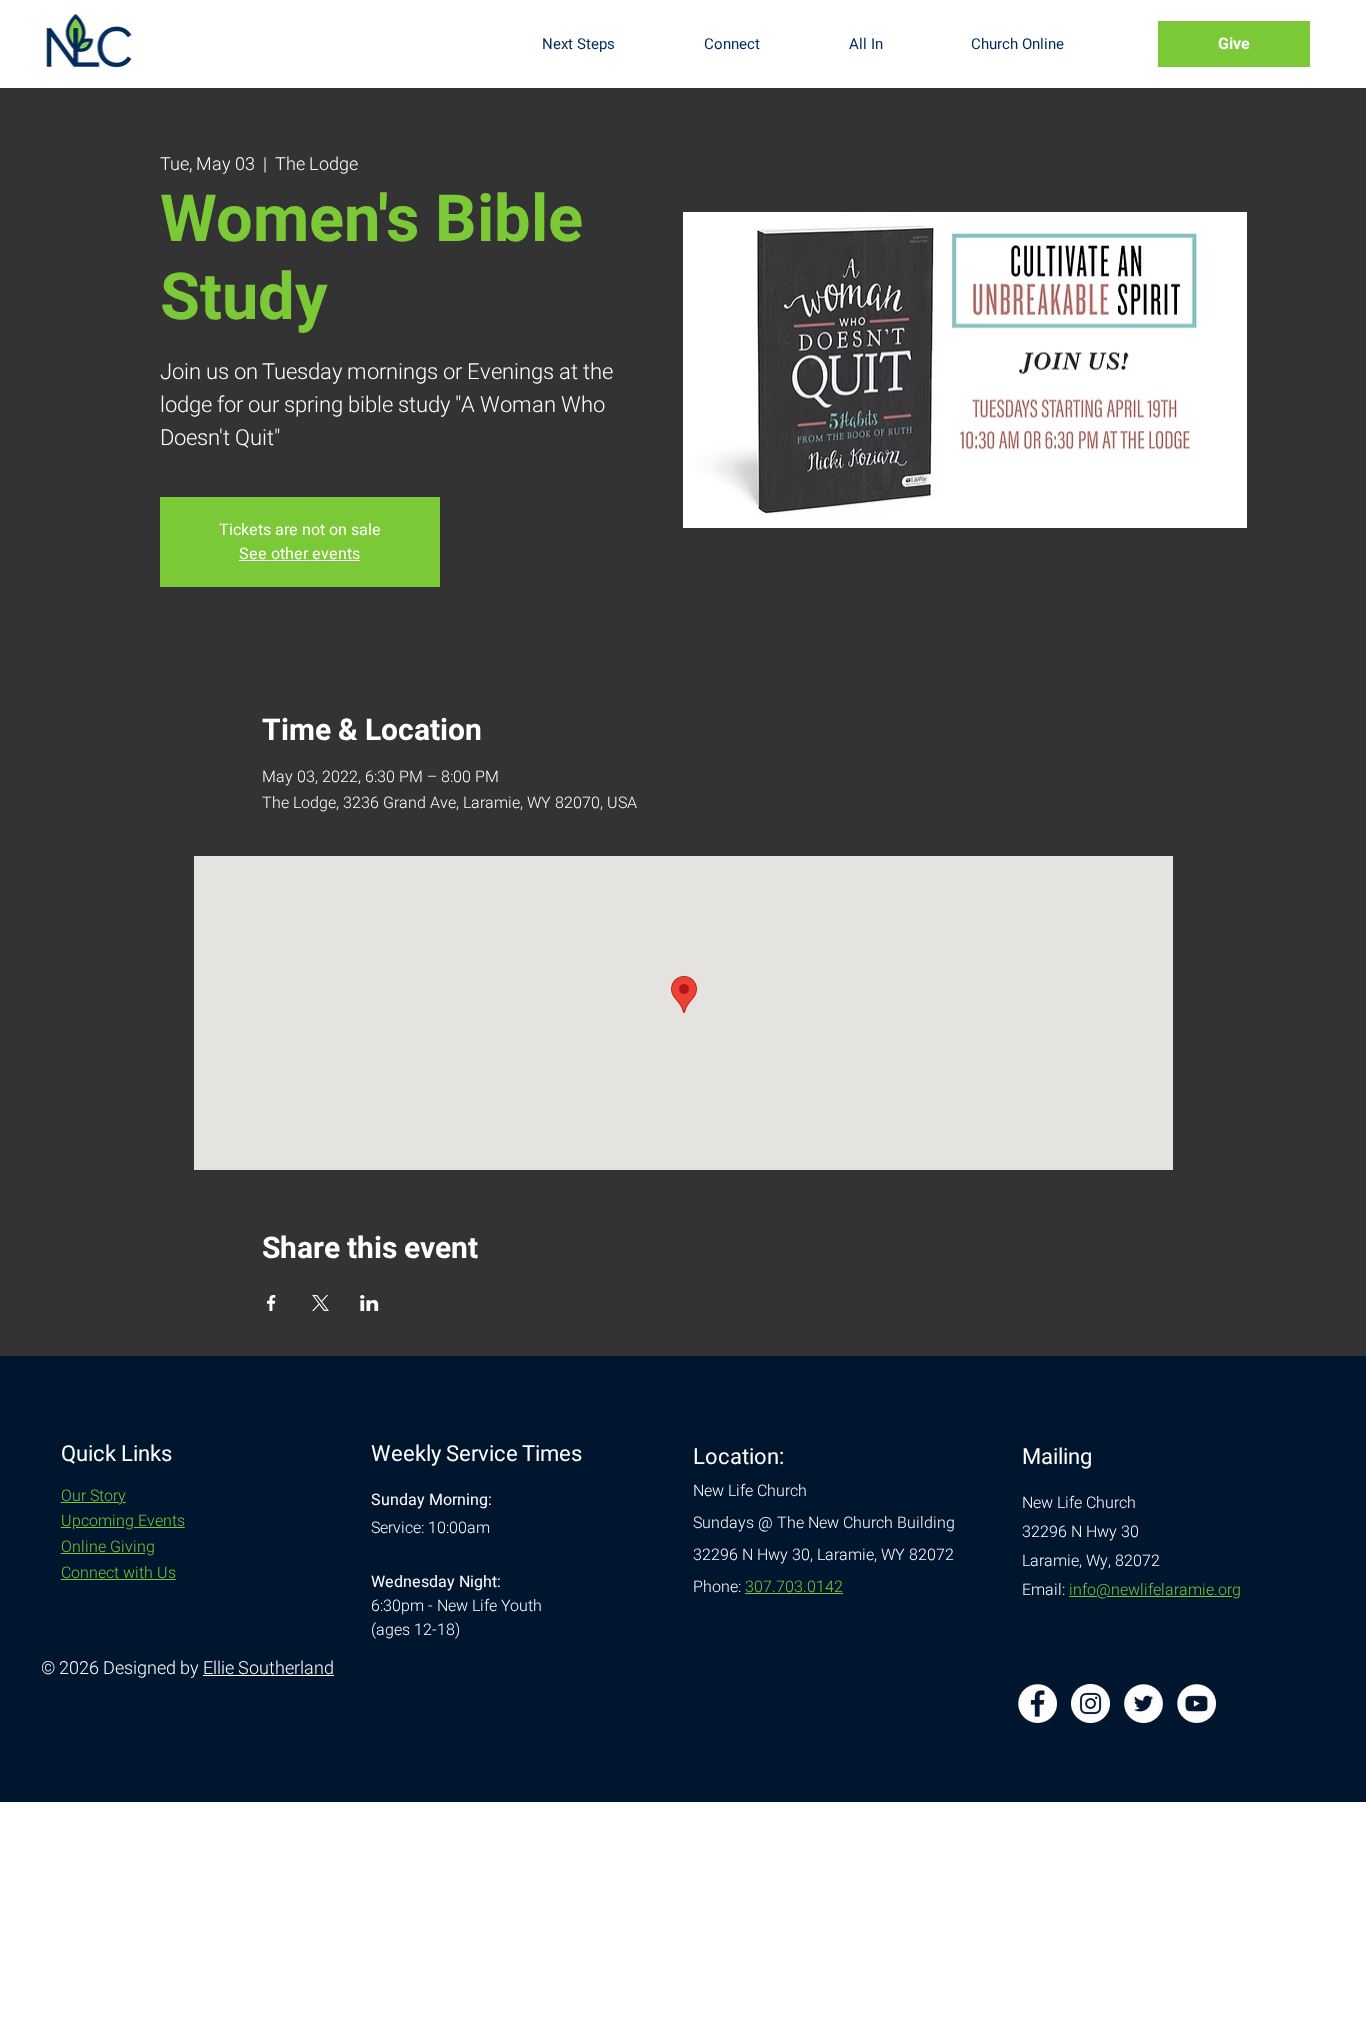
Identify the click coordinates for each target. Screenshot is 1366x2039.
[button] (607, 44)
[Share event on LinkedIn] (369, 1303)
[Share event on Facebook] (271, 1303)
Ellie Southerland (268, 1668)
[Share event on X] (320, 1303)
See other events (299, 554)
